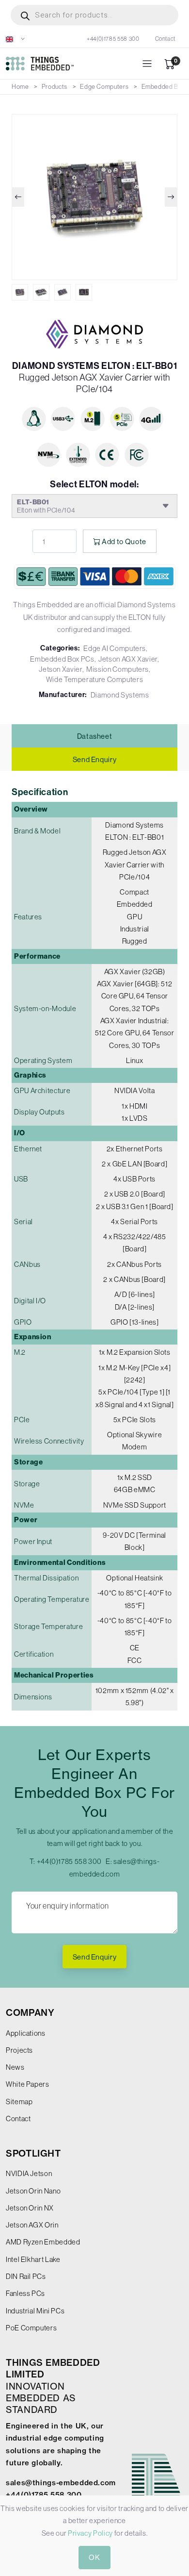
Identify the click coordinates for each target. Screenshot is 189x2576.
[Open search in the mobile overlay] (94, 15)
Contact (165, 39)
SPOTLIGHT (33, 2153)
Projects (19, 2050)
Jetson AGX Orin (32, 2225)
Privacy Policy (90, 2533)
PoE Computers (31, 2328)
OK (94, 2557)
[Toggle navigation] (147, 64)
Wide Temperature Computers (95, 679)
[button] (16, 39)
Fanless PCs (25, 2293)
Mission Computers (118, 669)
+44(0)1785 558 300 (113, 39)
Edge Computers (104, 87)
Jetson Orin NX (30, 2208)
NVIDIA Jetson (29, 2173)
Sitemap (19, 2102)
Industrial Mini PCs (35, 2311)
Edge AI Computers (115, 648)
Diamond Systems (120, 695)
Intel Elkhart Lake (33, 2259)
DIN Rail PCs (26, 2276)
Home (20, 87)
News (15, 2067)
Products (55, 87)
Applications (26, 2033)
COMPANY (30, 2013)
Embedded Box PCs (62, 659)
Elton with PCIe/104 (46, 506)
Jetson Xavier (60, 669)
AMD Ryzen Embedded (43, 2242)
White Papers (28, 2084)
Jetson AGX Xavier (128, 659)
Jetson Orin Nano (33, 2191)
